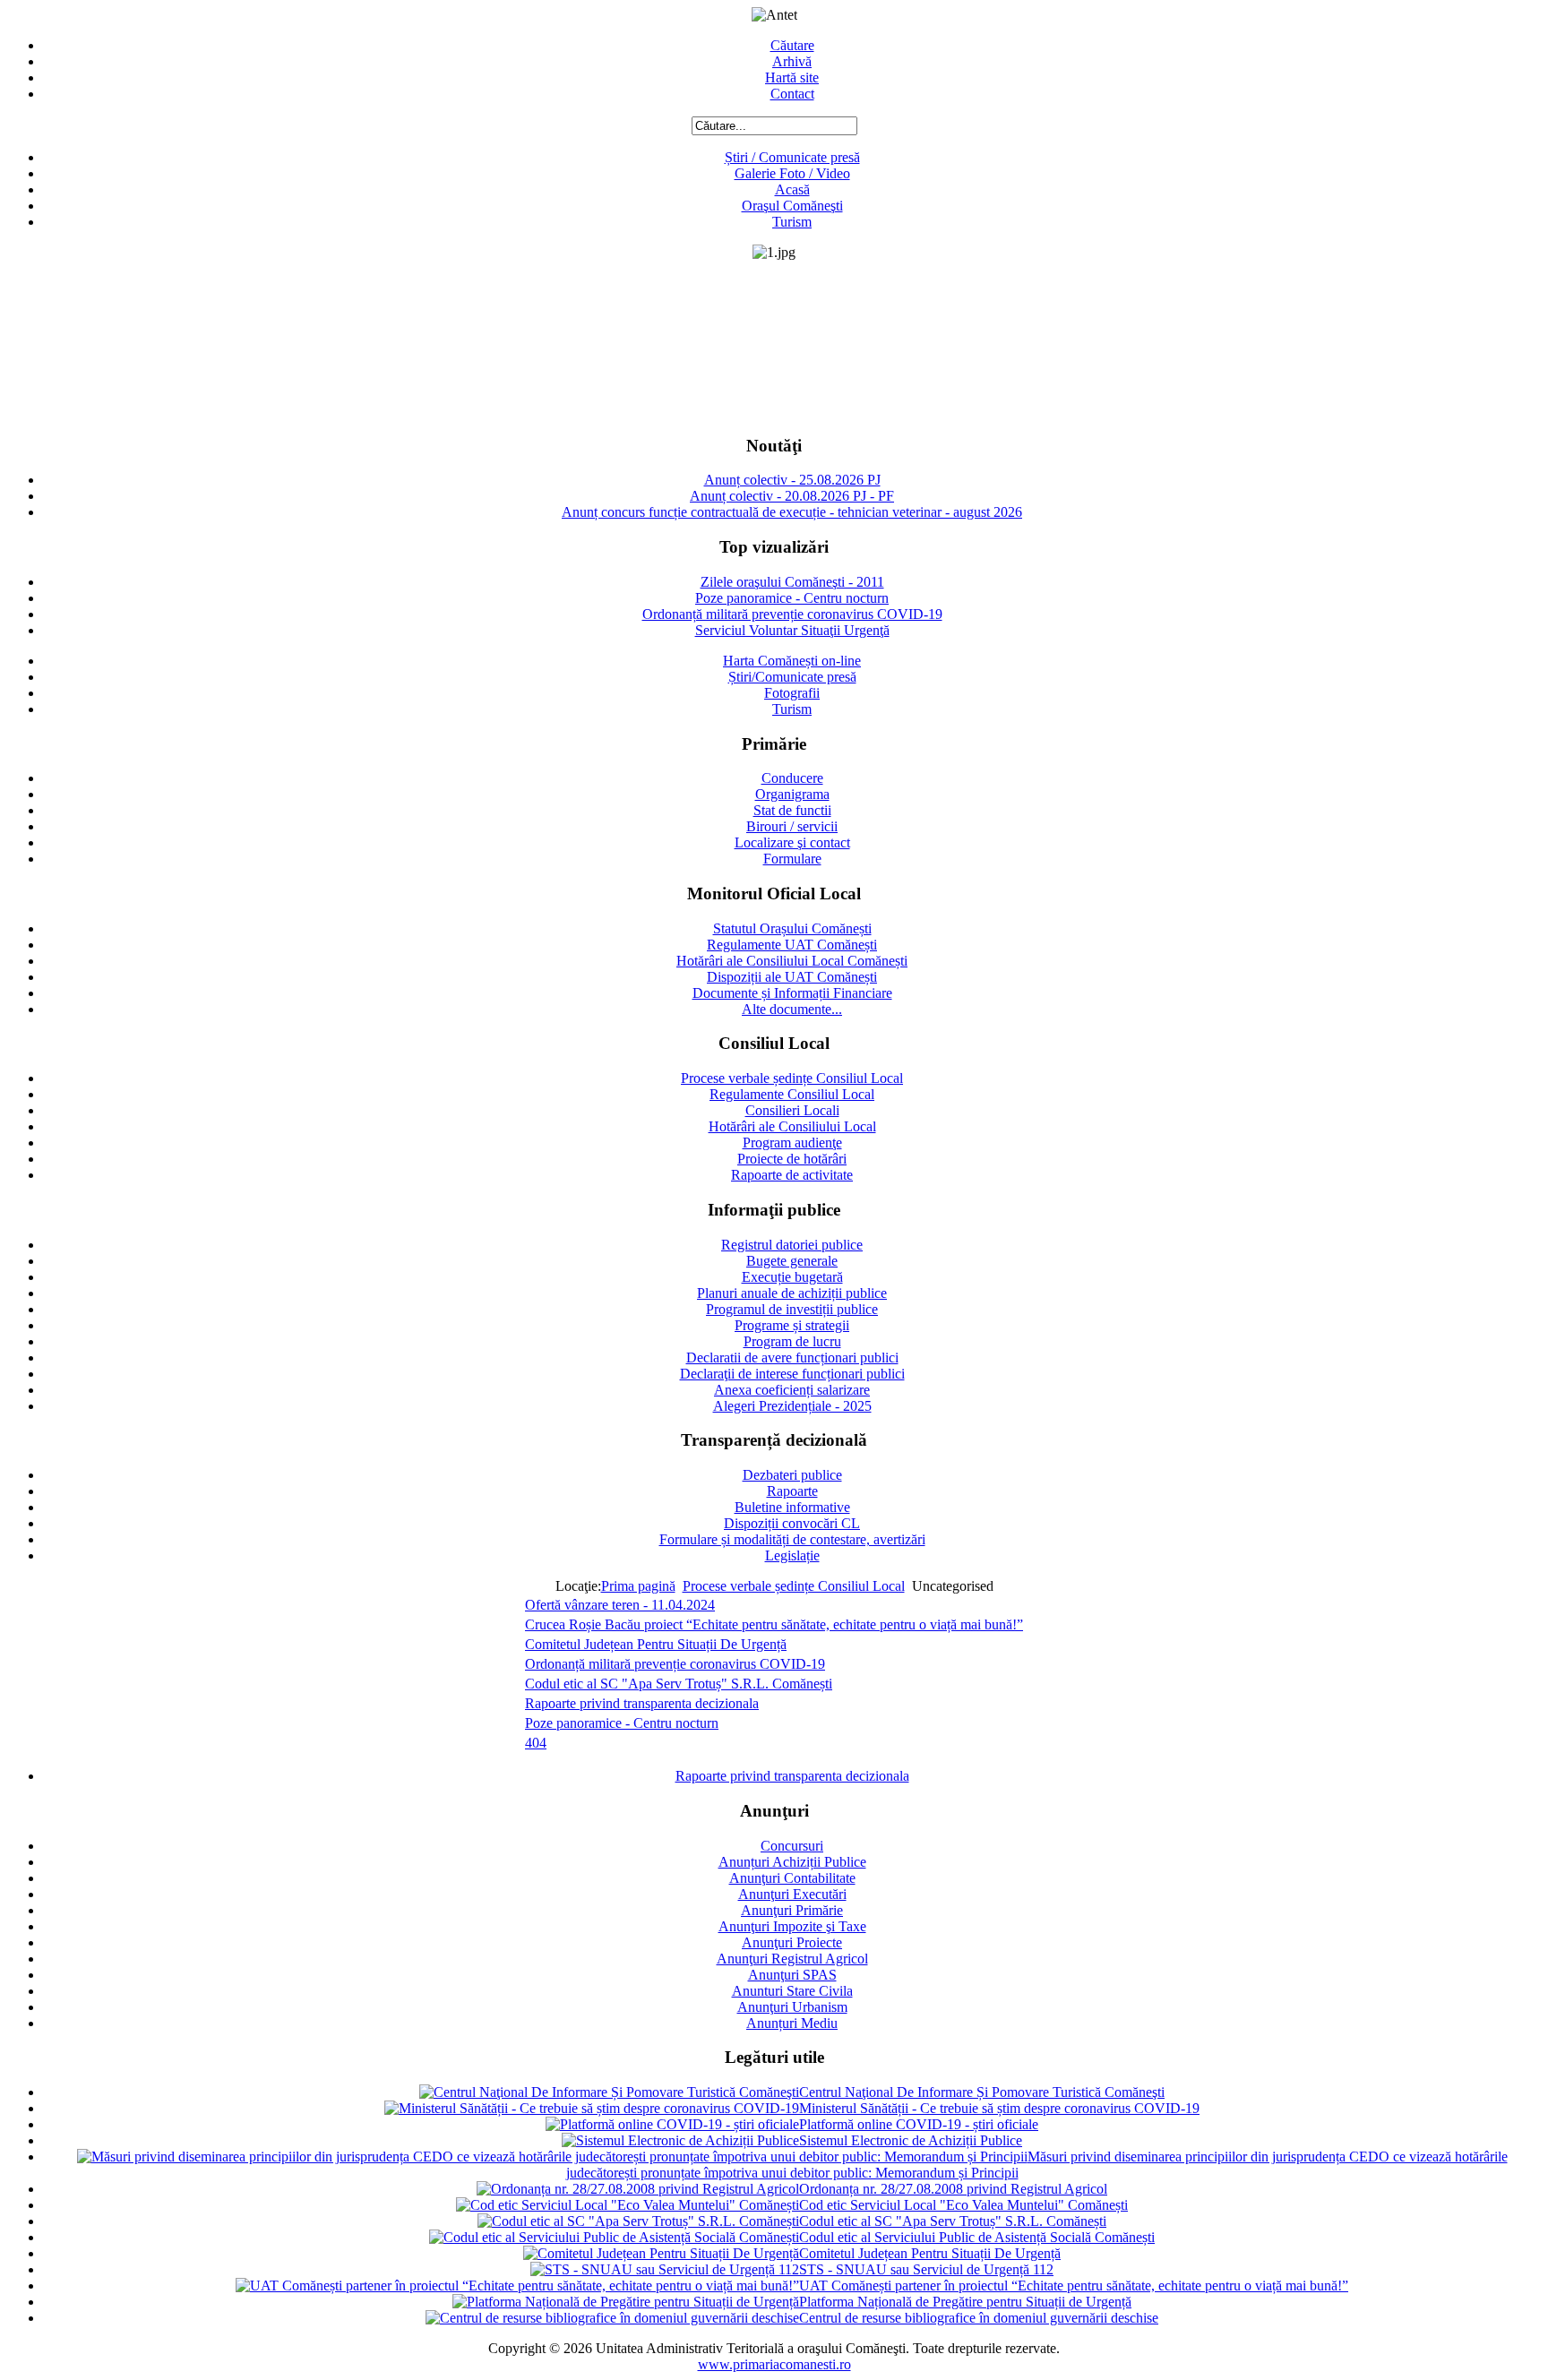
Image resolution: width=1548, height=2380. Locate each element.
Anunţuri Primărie (792, 1910)
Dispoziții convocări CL (792, 1523)
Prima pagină (638, 1586)
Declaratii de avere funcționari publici (792, 1358)
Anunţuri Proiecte (792, 1942)
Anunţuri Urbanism (792, 2007)
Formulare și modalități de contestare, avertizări (792, 1539)
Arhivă (792, 61)
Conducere (792, 778)
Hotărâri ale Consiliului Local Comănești (792, 961)
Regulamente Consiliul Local (792, 1094)
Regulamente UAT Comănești (792, 945)
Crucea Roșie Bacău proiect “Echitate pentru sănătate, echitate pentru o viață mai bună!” (774, 1624)
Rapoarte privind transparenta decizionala (642, 1703)
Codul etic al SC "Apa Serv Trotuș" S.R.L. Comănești (679, 1684)
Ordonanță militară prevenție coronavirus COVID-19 (792, 614)
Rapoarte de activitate (792, 1175)
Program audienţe (792, 1143)
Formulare (792, 859)
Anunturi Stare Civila (792, 1991)
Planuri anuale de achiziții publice (792, 1293)
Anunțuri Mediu (792, 2023)
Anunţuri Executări (792, 1894)
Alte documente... (792, 1009)
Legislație (792, 1555)
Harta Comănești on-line (792, 661)
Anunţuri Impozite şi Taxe (792, 1926)
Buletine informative (792, 1507)
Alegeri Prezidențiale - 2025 (792, 1406)
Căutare (792, 45)
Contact (792, 94)
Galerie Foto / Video (792, 173)
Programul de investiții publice (792, 1309)
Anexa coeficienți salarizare (792, 1390)
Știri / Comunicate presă (792, 157)
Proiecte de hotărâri (792, 1159)
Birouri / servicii (792, 826)
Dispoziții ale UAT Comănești (792, 977)
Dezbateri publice (792, 1475)
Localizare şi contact (792, 842)
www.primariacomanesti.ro (774, 2364)
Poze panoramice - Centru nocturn (792, 598)
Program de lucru (792, 1341)
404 (536, 1743)
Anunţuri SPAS (792, 1975)
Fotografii (792, 693)
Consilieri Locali (792, 1110)
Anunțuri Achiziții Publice (792, 1862)
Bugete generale (792, 1261)
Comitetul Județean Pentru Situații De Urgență (656, 1644)
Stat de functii (792, 810)
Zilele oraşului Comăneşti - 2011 (792, 582)
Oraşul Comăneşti (792, 206)
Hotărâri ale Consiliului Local (792, 1126)
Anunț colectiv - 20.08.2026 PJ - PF (792, 496)
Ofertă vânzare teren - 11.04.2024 (620, 1605)
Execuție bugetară (792, 1277)
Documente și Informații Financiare (792, 993)
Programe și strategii (792, 1325)
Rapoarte (792, 1491)
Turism (792, 222)
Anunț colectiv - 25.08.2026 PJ (792, 480)
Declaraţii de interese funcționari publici (792, 1374)
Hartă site (792, 77)
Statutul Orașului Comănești (792, 928)
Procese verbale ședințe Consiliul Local (792, 1078)
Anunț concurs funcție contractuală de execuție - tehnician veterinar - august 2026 (792, 512)
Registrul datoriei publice (792, 1245)
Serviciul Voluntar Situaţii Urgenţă (792, 630)
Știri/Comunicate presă (792, 677)
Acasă (792, 189)
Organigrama (792, 794)
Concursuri (792, 1846)
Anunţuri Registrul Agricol (792, 1959)
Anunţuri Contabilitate (792, 1878)
